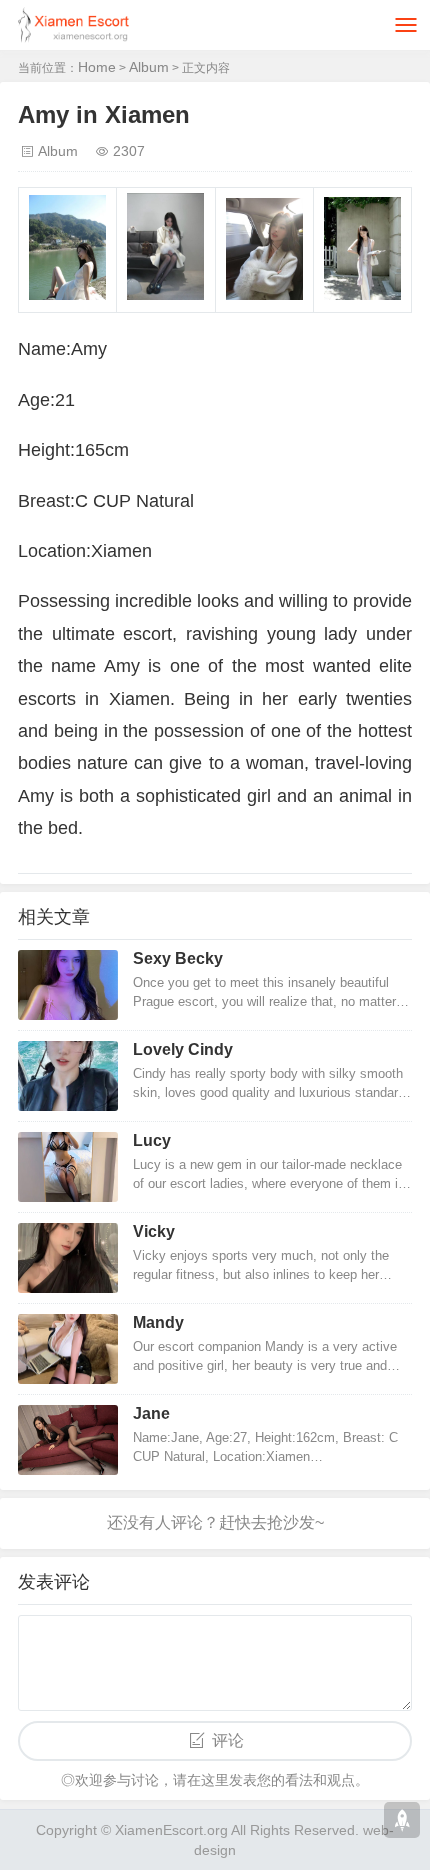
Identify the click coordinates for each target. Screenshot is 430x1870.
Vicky (154, 1231)
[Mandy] (68, 1349)
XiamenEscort (159, 1830)
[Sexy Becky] (68, 985)
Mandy (158, 1322)
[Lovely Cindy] (68, 1076)
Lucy (152, 1140)
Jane (151, 1413)
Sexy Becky (178, 958)
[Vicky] (68, 1258)
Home (97, 67)
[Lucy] (68, 1167)
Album (149, 67)
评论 (228, 1740)
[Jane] (68, 1440)
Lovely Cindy (183, 1049)
